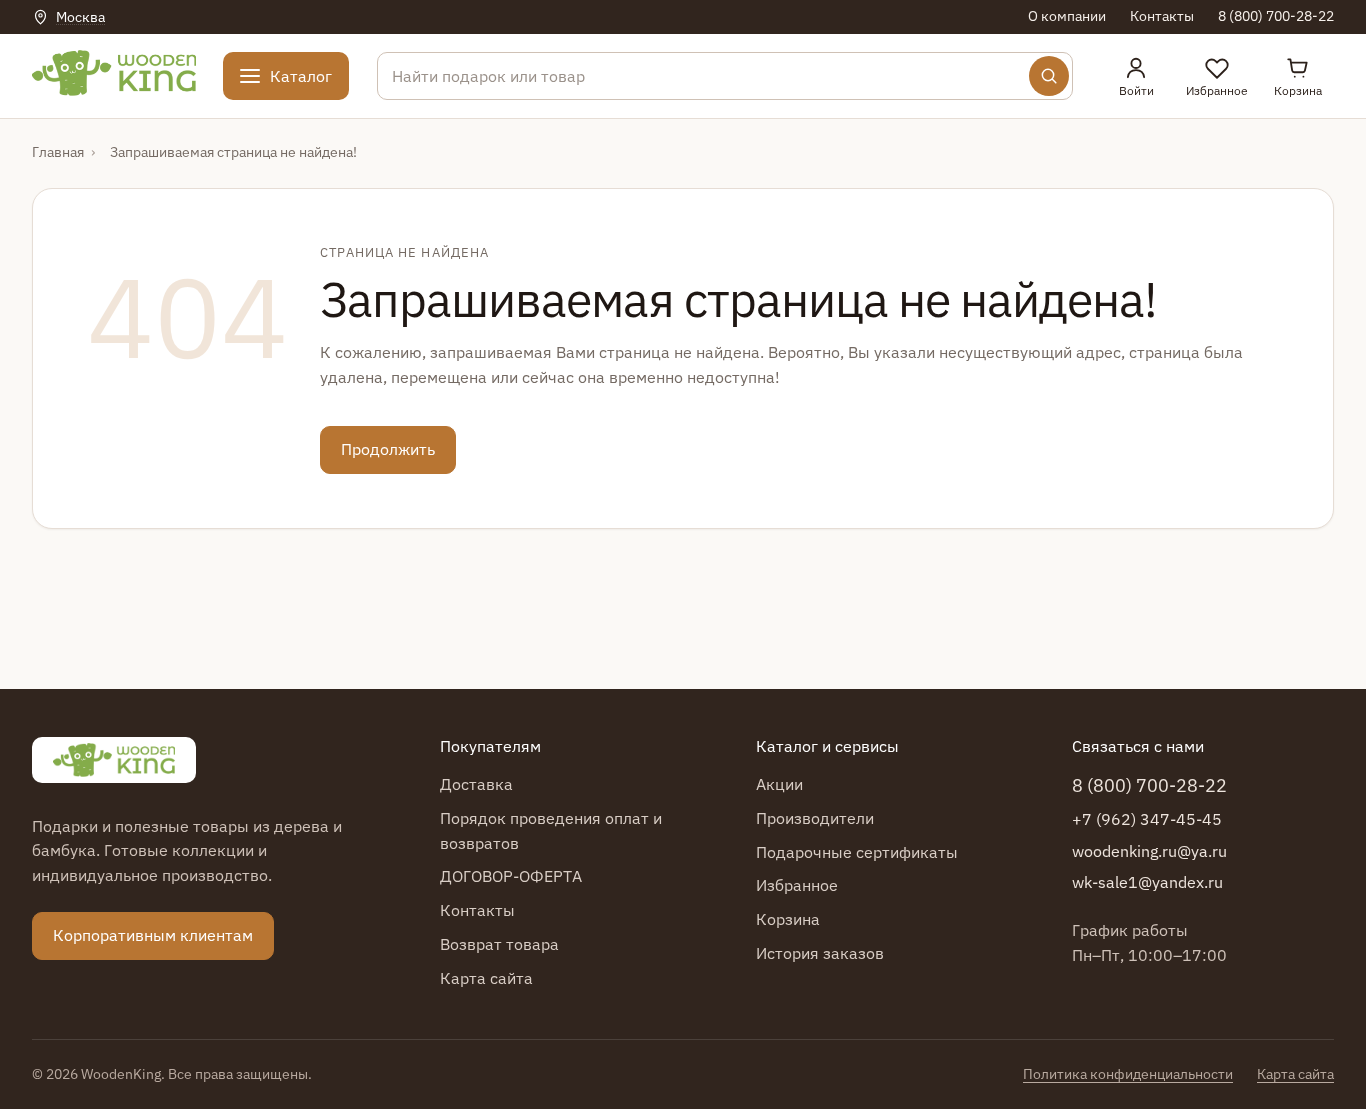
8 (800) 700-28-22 (1276, 16)
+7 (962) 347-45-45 (1147, 819)
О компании (1067, 16)
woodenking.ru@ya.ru (1149, 851)
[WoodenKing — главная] (114, 760)
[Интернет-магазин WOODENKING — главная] (114, 73)
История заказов (820, 953)
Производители (815, 818)
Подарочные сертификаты (857, 852)
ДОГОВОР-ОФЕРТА (511, 876)
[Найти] (1049, 76)
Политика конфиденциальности (1128, 1074)
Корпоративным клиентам (153, 935)
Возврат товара (499, 944)
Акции (779, 784)
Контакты (1162, 16)
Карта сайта (486, 978)
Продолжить (388, 449)
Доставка (476, 784)
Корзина (788, 919)
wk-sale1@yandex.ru (1147, 882)
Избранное (797, 885)
